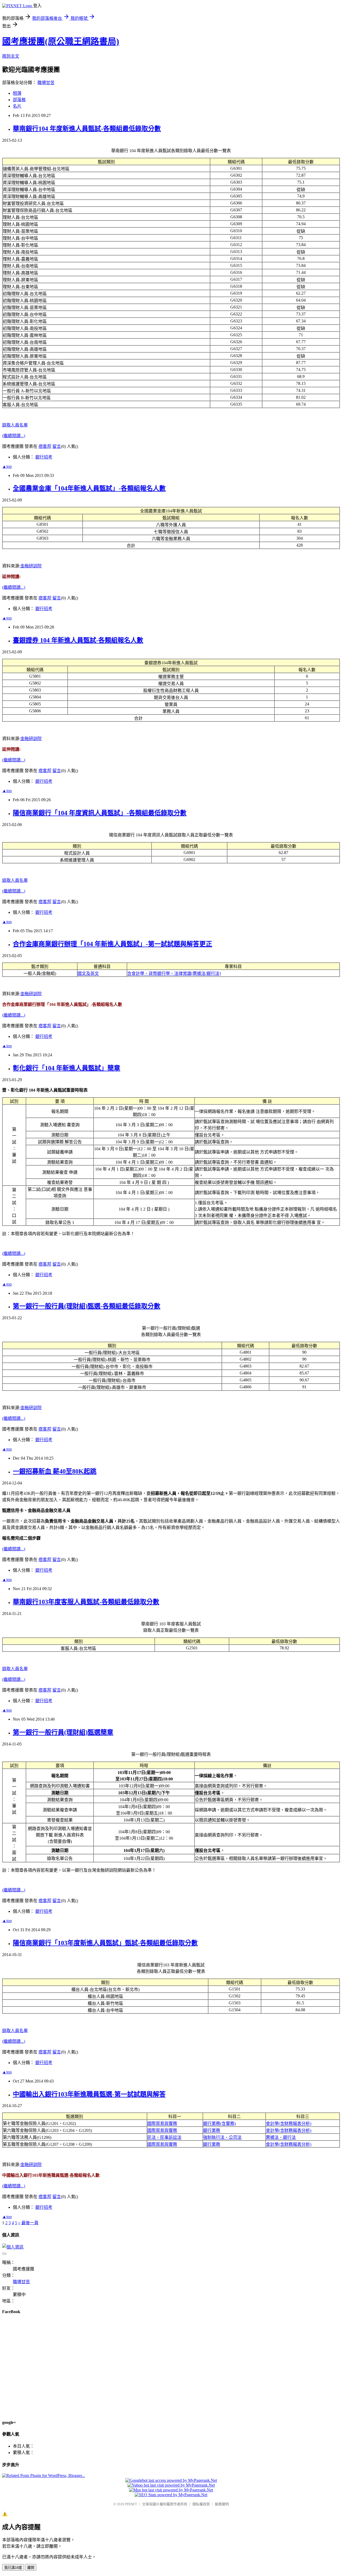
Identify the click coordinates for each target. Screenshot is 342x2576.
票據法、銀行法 (281, 2137)
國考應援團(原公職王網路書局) (61, 41)
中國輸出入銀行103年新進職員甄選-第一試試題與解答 (89, 2094)
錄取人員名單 (15, 425)
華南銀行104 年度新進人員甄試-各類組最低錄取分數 (87, 129)
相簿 (17, 93)
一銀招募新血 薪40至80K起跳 (55, 1471)
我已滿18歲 (13, 2568)
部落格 (19, 100)
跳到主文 (11, 56)
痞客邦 (45, 446)
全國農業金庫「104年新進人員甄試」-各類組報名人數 (89, 488)
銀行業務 (212, 2130)
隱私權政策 (201, 2504)
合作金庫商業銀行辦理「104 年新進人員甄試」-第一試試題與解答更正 (112, 944)
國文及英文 (88, 973)
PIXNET (131, 2504)
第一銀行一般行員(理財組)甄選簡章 (63, 1732)
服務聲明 (222, 2504)
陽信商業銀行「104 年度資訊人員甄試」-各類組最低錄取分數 (100, 813)
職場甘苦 (46, 83)
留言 (57, 446)
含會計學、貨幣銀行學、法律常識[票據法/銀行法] (174, 973)
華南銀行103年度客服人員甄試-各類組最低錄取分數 (86, 1602)
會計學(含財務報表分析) (289, 2123)
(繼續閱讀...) (14, 436)
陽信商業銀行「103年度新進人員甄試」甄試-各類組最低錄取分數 (105, 1943)
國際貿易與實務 (162, 2123)
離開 (31, 2568)
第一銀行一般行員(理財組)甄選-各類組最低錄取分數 (87, 1306)
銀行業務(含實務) (219, 2123)
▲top (7, 466)
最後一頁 (30, 2223)
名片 (17, 106)
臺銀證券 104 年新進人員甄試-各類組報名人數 (78, 640)
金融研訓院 (31, 566)
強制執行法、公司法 (222, 2137)
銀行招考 (44, 457)
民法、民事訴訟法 (164, 2137)
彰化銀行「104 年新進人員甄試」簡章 (67, 1068)
